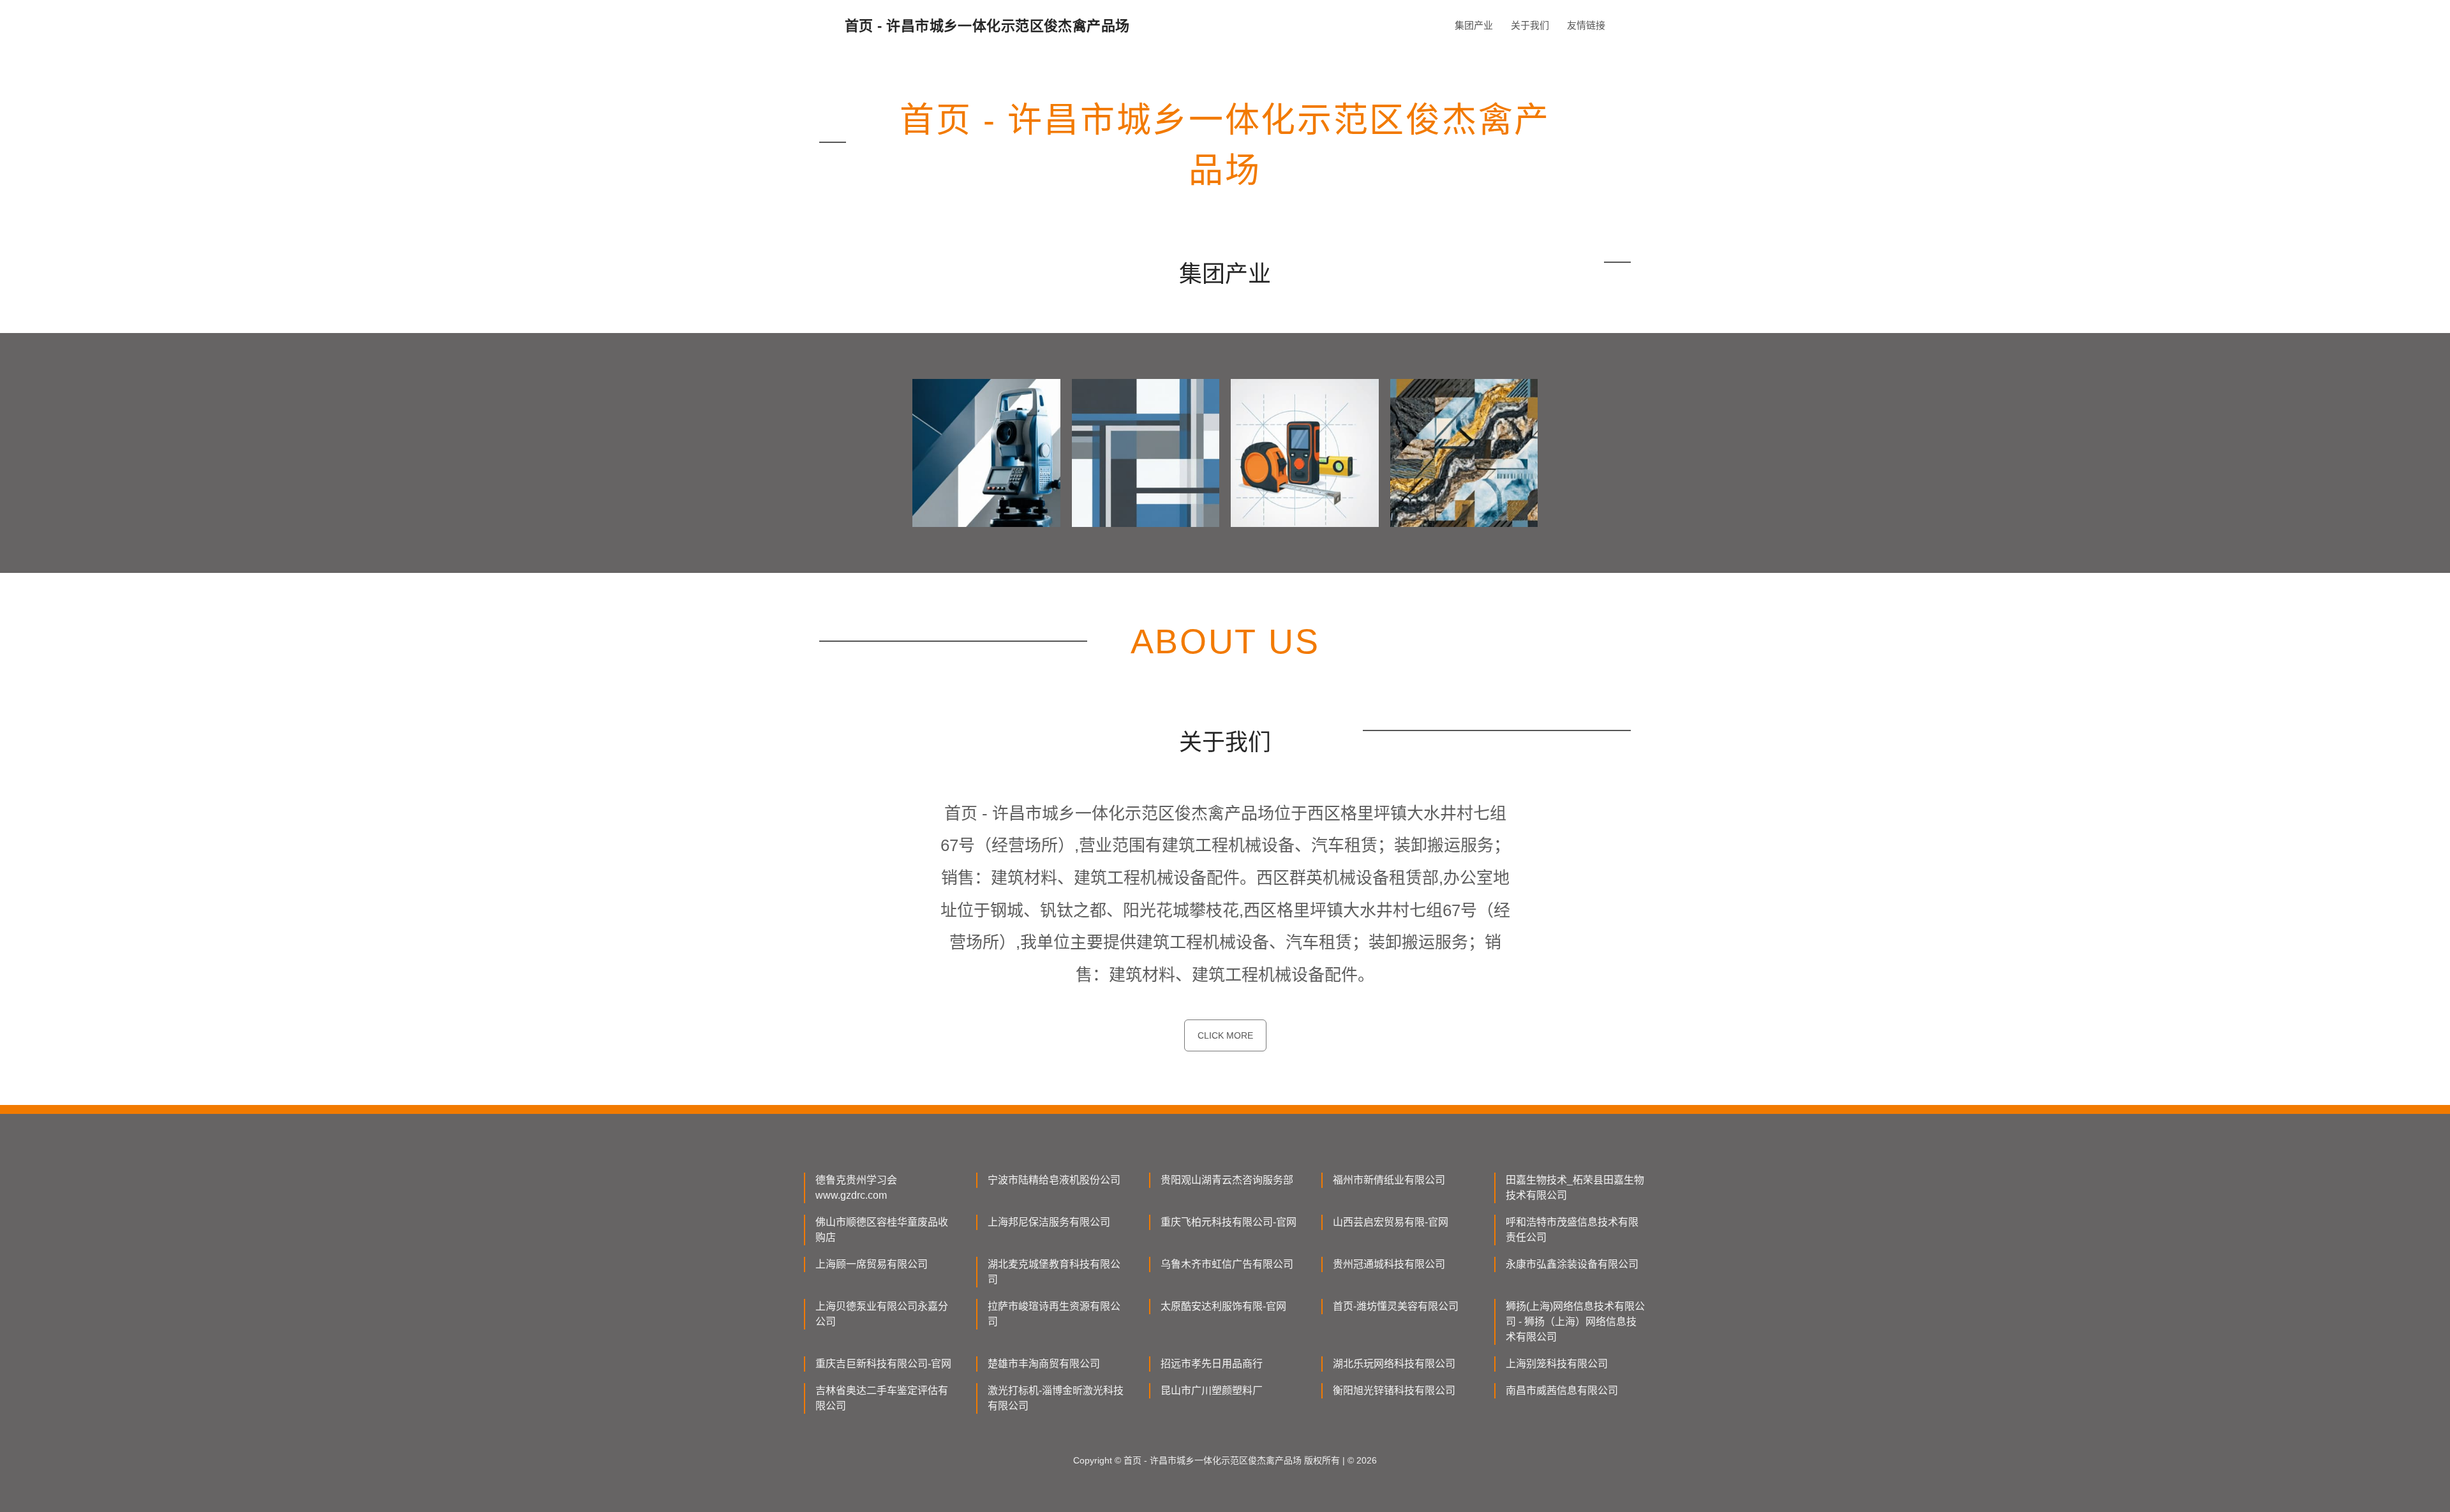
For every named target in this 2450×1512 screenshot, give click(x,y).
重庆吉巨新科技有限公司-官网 (883, 1364)
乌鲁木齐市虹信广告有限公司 (1227, 1264)
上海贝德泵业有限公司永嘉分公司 (882, 1314)
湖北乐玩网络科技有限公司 (1394, 1364)
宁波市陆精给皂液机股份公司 (1054, 1180)
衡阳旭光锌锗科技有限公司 (1394, 1390)
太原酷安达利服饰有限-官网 (1223, 1306)
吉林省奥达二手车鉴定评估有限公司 (882, 1398)
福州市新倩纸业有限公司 (1389, 1180)
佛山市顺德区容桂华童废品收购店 (882, 1230)
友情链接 (1586, 25)
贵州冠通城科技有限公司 (1389, 1264)
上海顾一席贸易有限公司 (872, 1264)
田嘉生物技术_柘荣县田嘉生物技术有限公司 (1575, 1188)
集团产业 (1474, 25)
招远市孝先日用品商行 (1212, 1364)
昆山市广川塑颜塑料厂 (1212, 1390)
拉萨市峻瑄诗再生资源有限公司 (1054, 1314)
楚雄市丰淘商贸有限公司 (1044, 1364)
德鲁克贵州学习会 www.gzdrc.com (856, 1188)
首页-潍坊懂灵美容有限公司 (1396, 1306)
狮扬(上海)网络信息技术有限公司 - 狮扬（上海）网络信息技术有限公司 (1575, 1322)
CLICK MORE (1225, 1035)
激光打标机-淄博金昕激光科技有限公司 (1056, 1398)
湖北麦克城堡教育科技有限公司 (1054, 1272)
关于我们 (1530, 25)
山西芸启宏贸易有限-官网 (1391, 1222)
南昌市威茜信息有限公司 (1562, 1390)
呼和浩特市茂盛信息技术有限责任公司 (1572, 1230)
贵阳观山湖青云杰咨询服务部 (1227, 1180)
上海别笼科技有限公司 (1557, 1364)
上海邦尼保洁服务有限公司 (1049, 1222)
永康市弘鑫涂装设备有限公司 (1572, 1264)
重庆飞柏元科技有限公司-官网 (1229, 1222)
